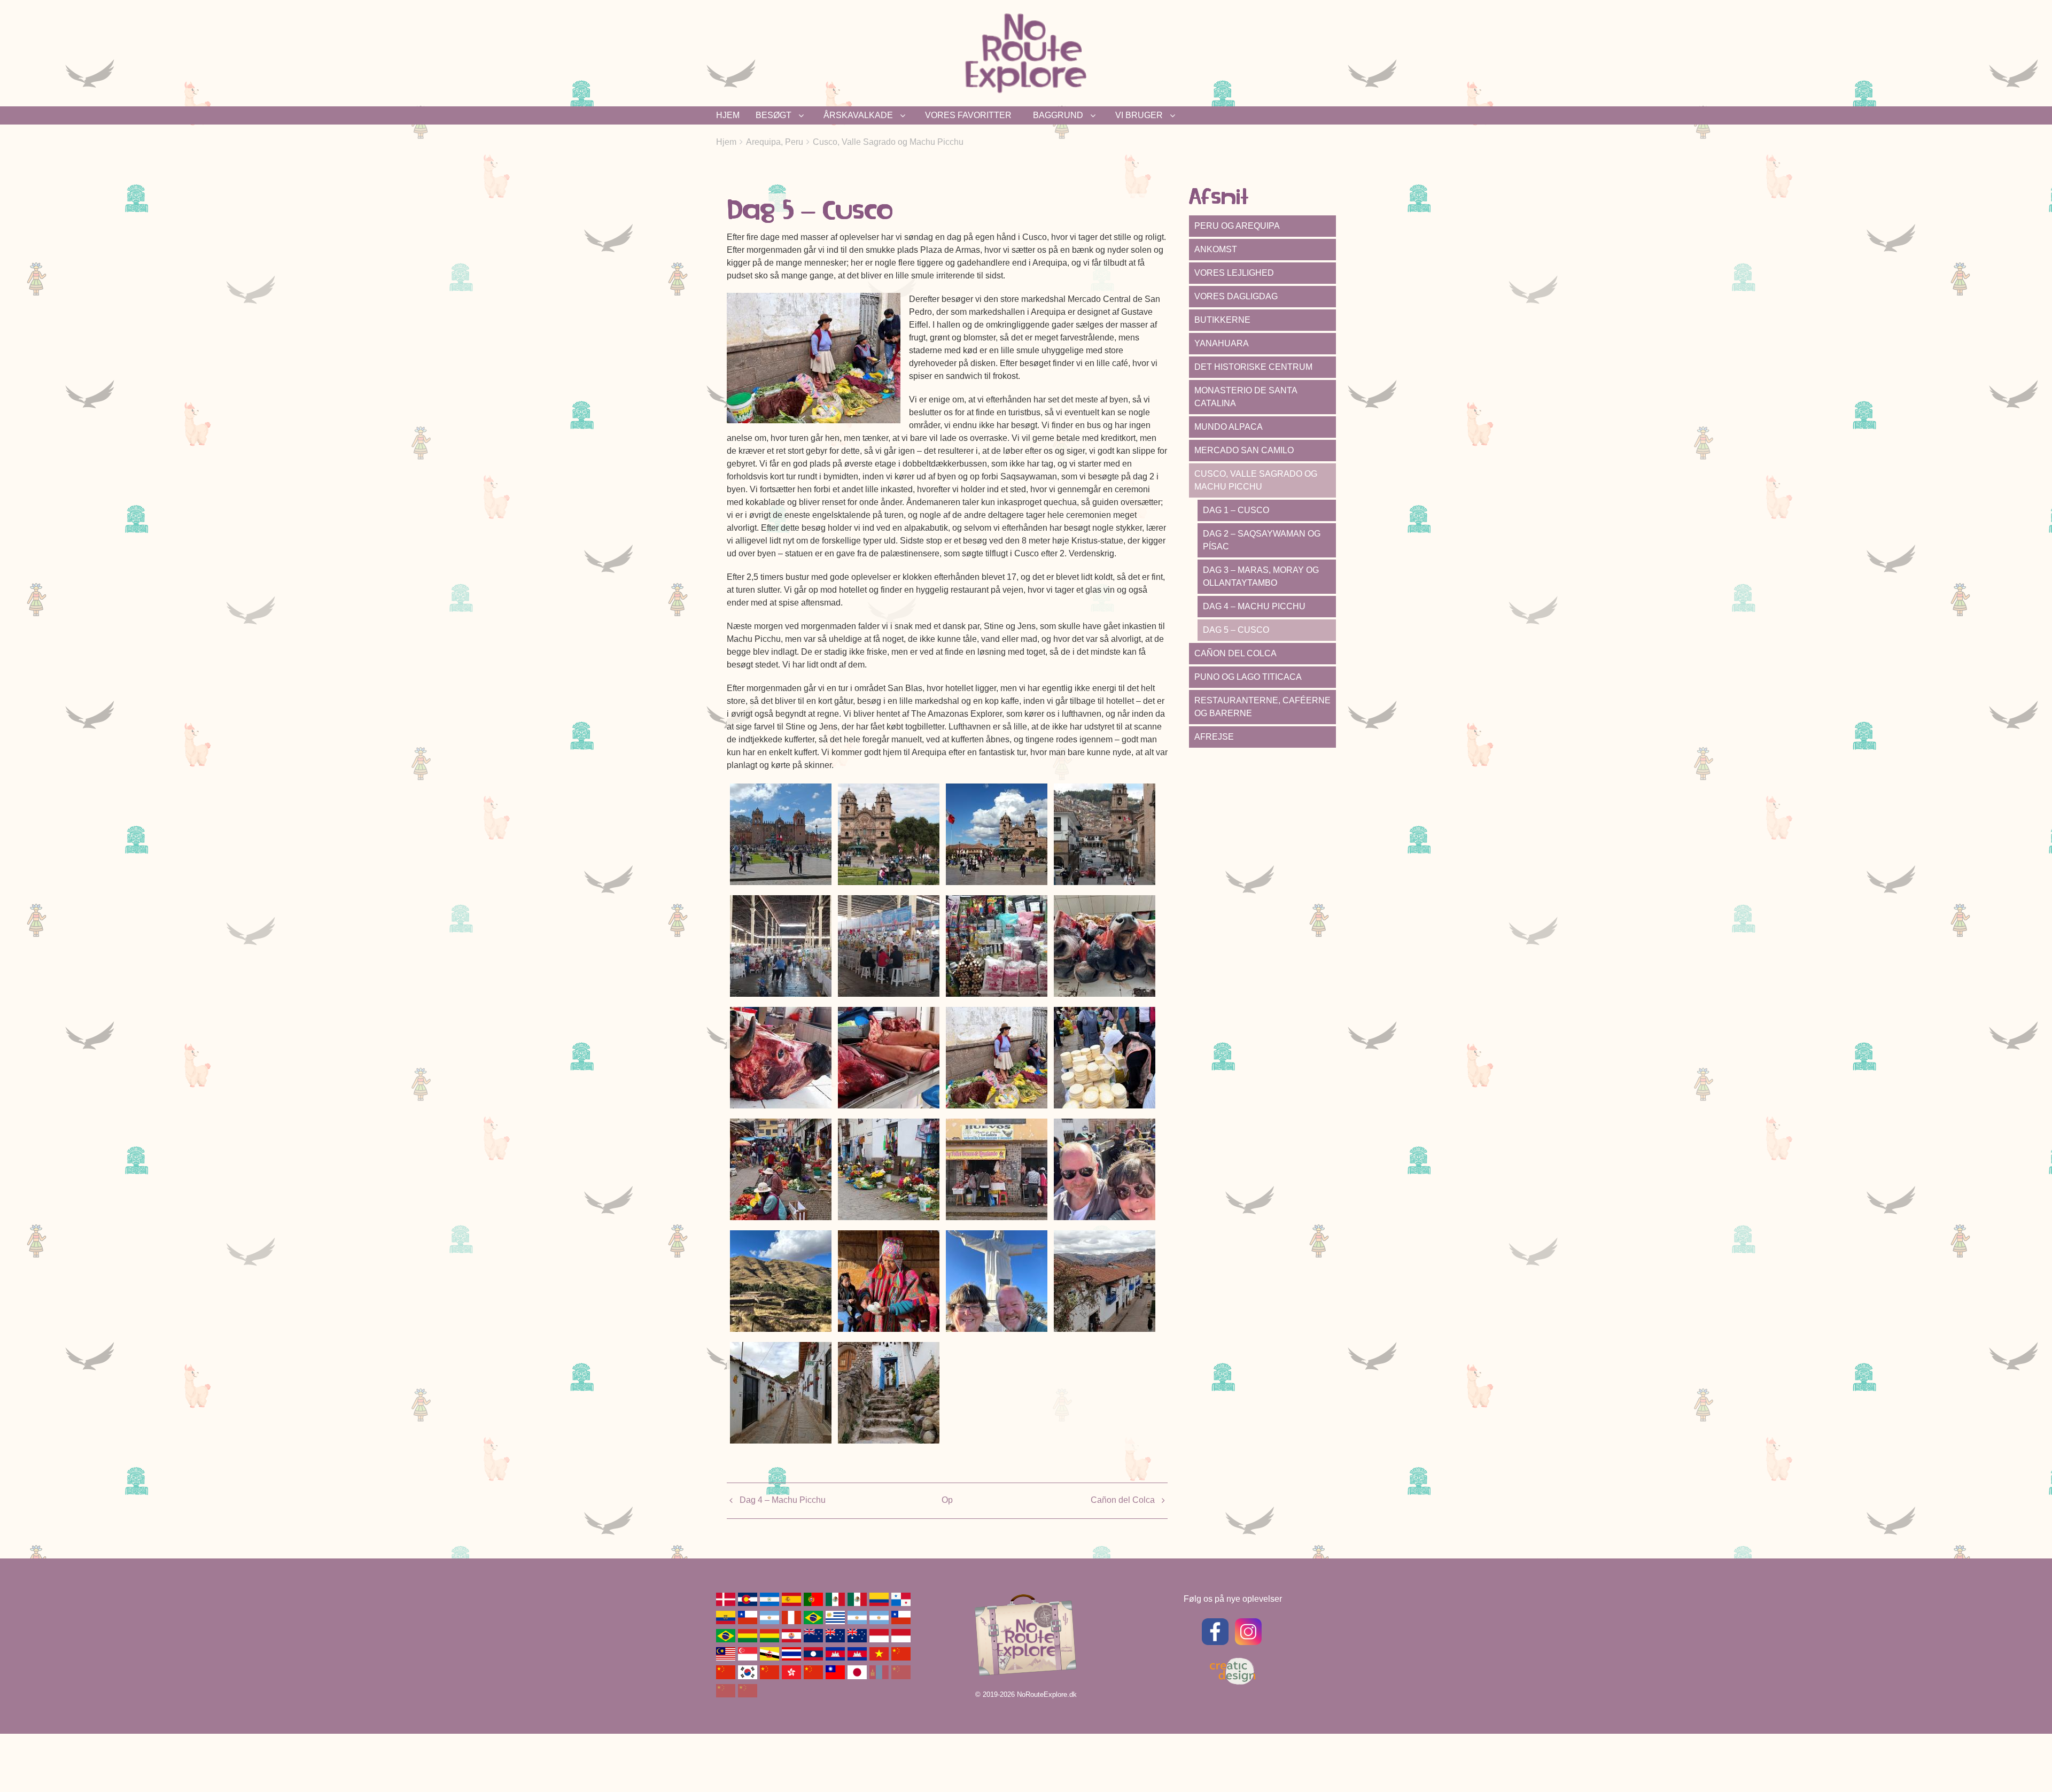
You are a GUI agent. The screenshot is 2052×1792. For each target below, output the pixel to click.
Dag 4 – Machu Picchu (783, 1500)
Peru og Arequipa (1237, 226)
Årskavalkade (858, 115)
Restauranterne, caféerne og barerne (1262, 707)
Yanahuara (1222, 343)
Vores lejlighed (1234, 273)
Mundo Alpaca (1229, 427)
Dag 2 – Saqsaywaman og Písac (1262, 540)
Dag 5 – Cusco (1236, 630)
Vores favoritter (968, 115)
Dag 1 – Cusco (1236, 510)
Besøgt (774, 115)
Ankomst (1216, 249)
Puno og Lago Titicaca (1248, 677)
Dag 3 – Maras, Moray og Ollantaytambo (1261, 576)
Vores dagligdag (1236, 296)
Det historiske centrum (1253, 367)
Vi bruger (1139, 115)
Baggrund (1058, 115)
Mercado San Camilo (1244, 450)
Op (947, 1500)
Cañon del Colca (1123, 1500)
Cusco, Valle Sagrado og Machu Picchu (888, 142)
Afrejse (1214, 737)
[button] (781, 833)
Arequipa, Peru (775, 142)
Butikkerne (1222, 320)
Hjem (728, 115)
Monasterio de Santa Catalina (1246, 397)
